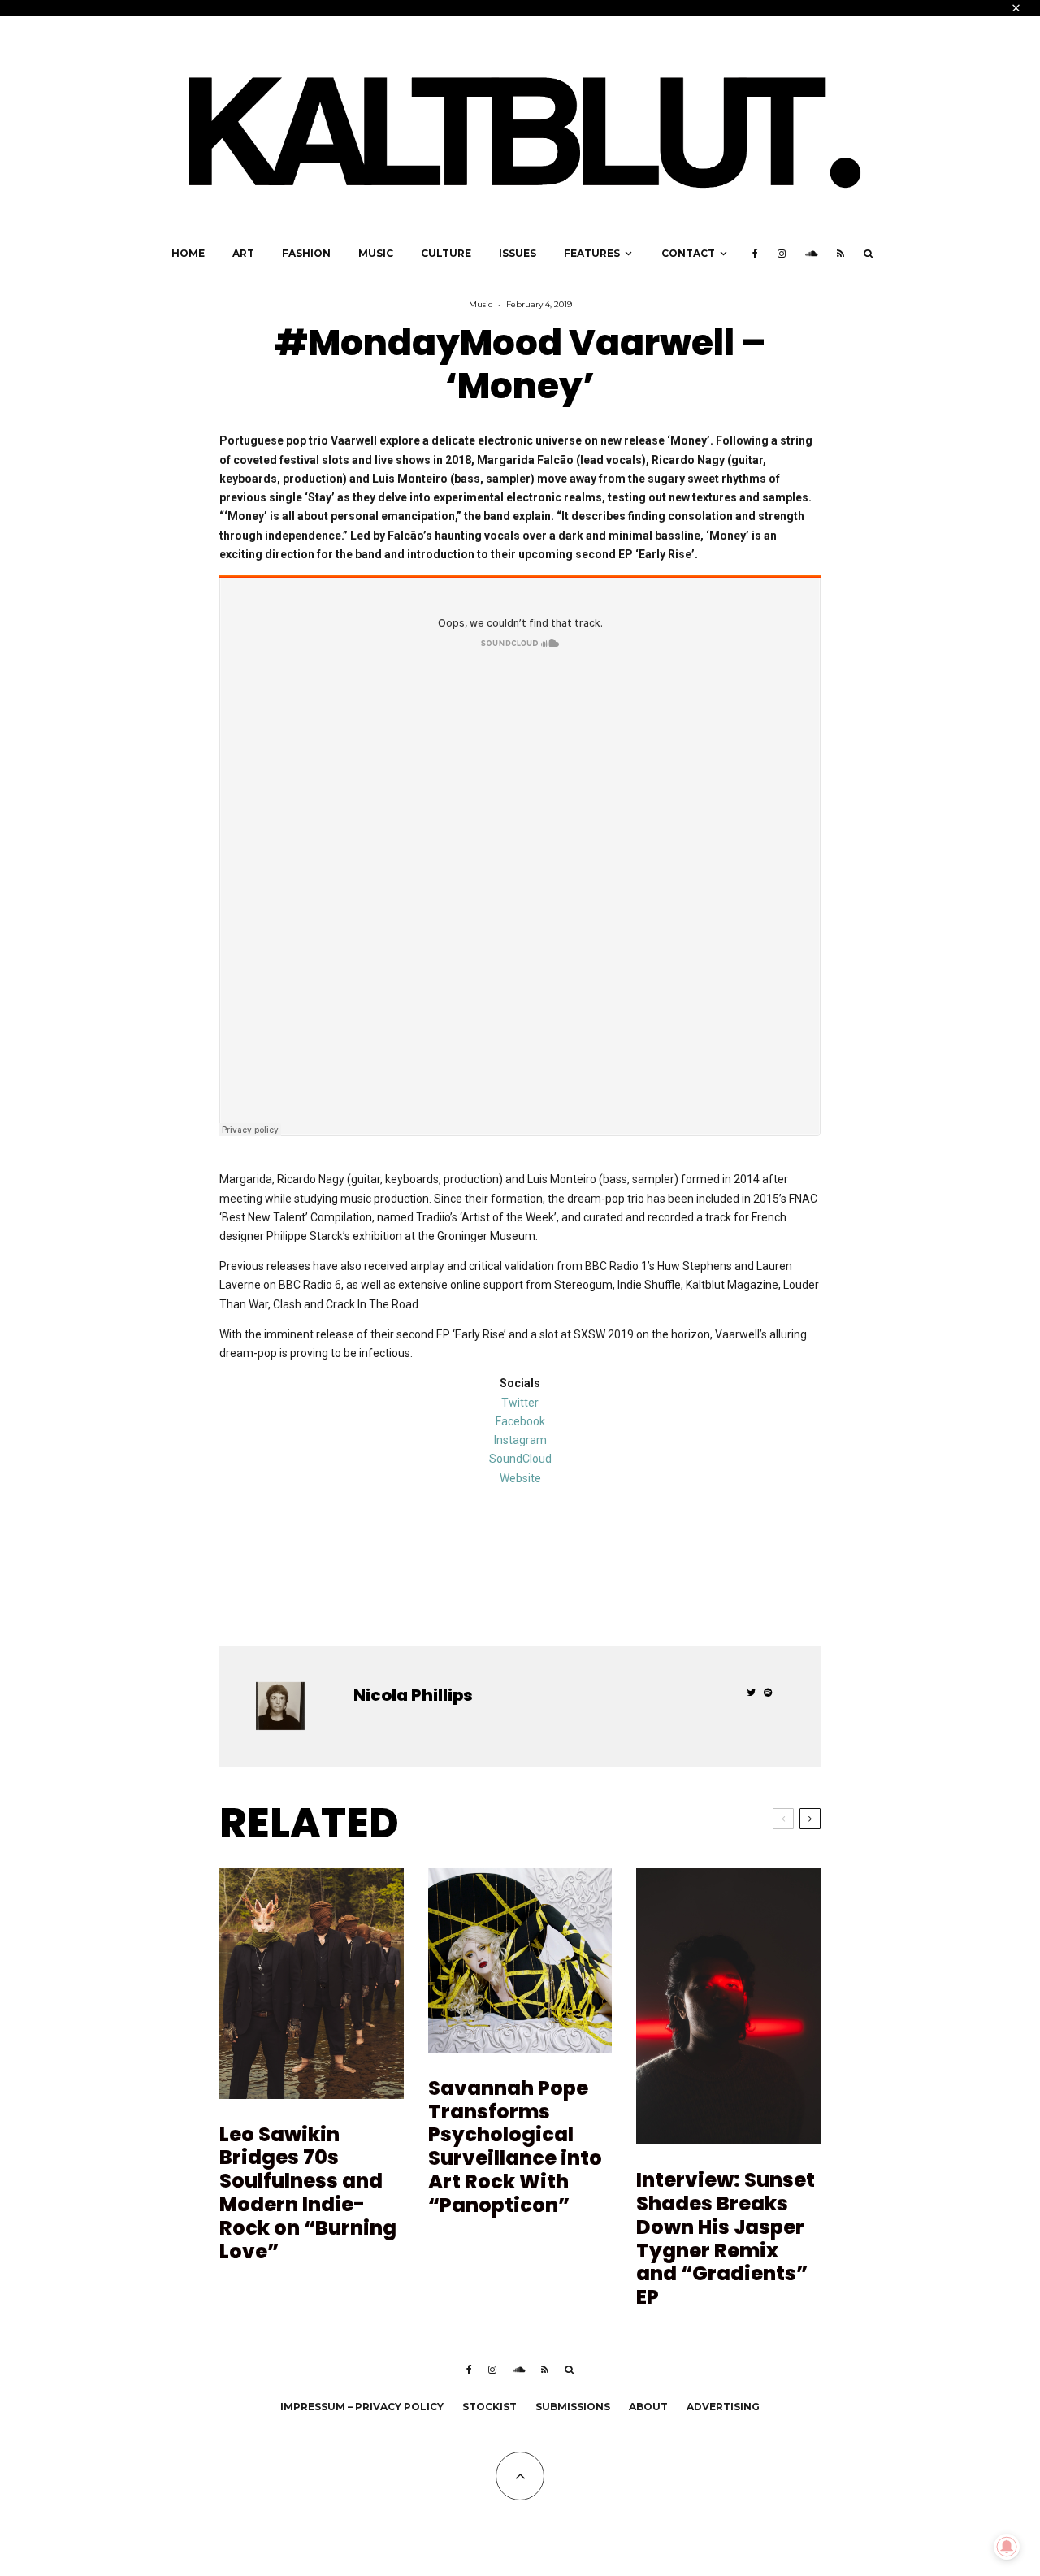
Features (592, 253)
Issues (518, 253)
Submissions (573, 2407)
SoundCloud (520, 1459)
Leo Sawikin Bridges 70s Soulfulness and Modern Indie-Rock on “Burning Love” (308, 2194)
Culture (446, 253)
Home (188, 253)
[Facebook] (755, 254)
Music (376, 253)
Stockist (490, 2407)
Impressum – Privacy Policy (362, 2407)
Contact (688, 253)
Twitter (520, 1403)
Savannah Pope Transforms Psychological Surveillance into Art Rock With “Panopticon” (515, 2147)
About (648, 2407)
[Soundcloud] (811, 254)
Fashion (306, 253)
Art (243, 253)
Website (520, 1478)
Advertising (723, 2407)
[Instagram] (782, 254)
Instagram (520, 1440)
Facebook (520, 1421)
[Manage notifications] (1007, 2547)
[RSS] (841, 254)
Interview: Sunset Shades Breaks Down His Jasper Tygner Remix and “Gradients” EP (726, 2239)
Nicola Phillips (413, 1695)
